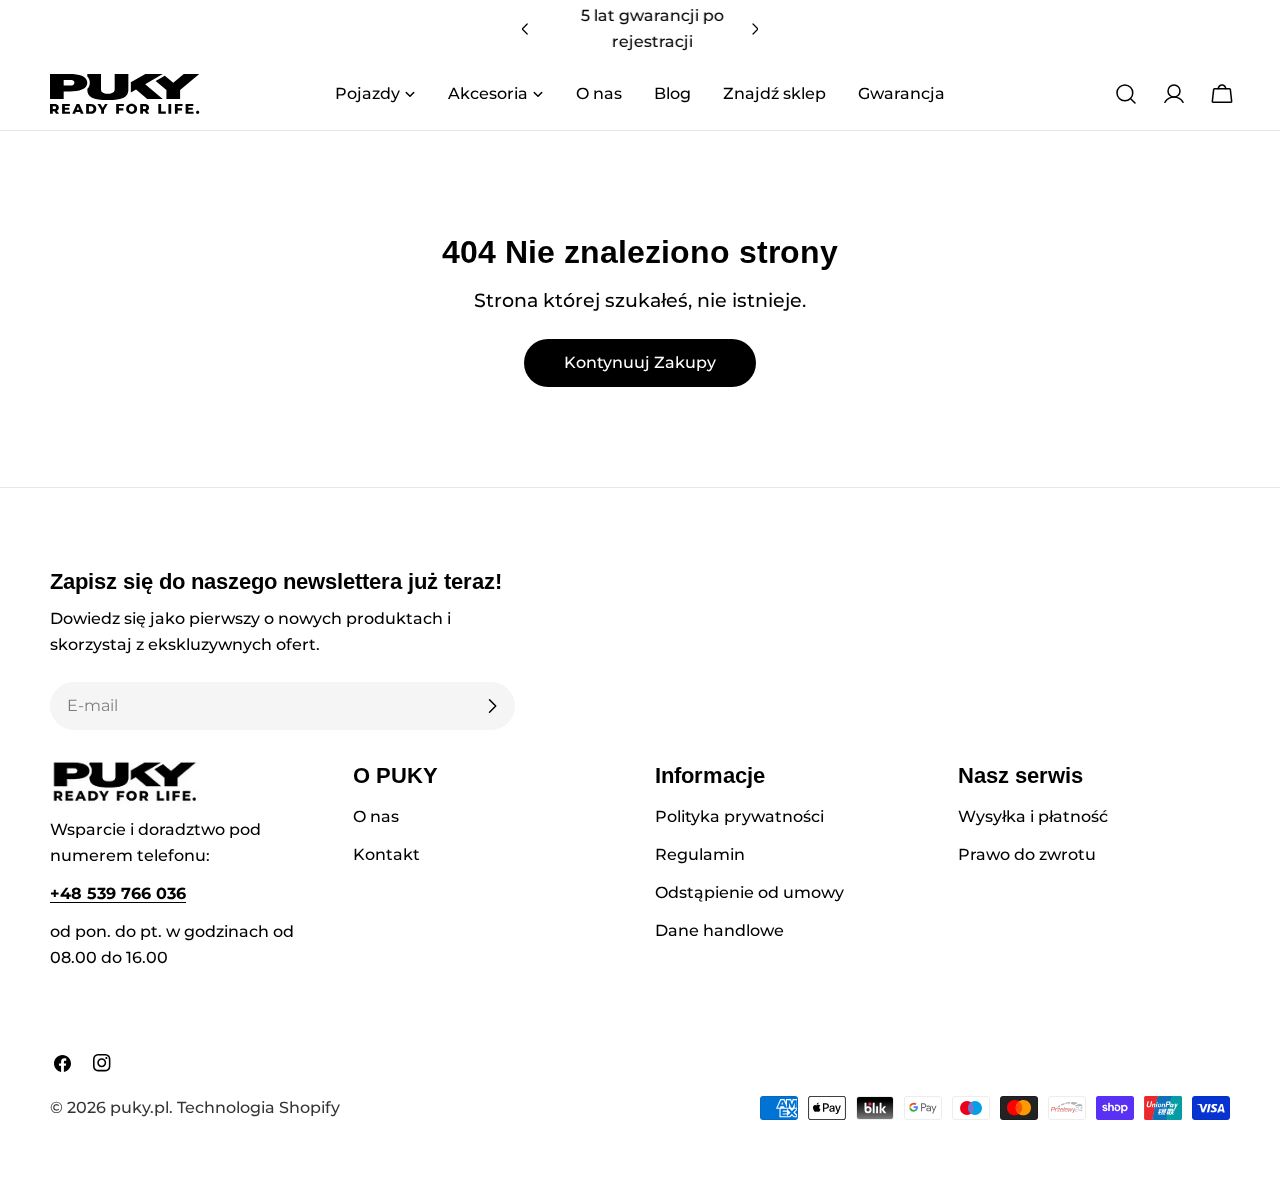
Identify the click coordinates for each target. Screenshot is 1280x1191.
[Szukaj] (1126, 94)
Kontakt (386, 854)
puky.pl (139, 1107)
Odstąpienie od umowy (749, 892)
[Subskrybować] (492, 706)
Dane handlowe (719, 930)
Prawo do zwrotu (1027, 854)
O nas (376, 816)
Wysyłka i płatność (1033, 816)
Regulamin (700, 854)
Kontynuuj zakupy (640, 362)
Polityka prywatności (739, 816)
